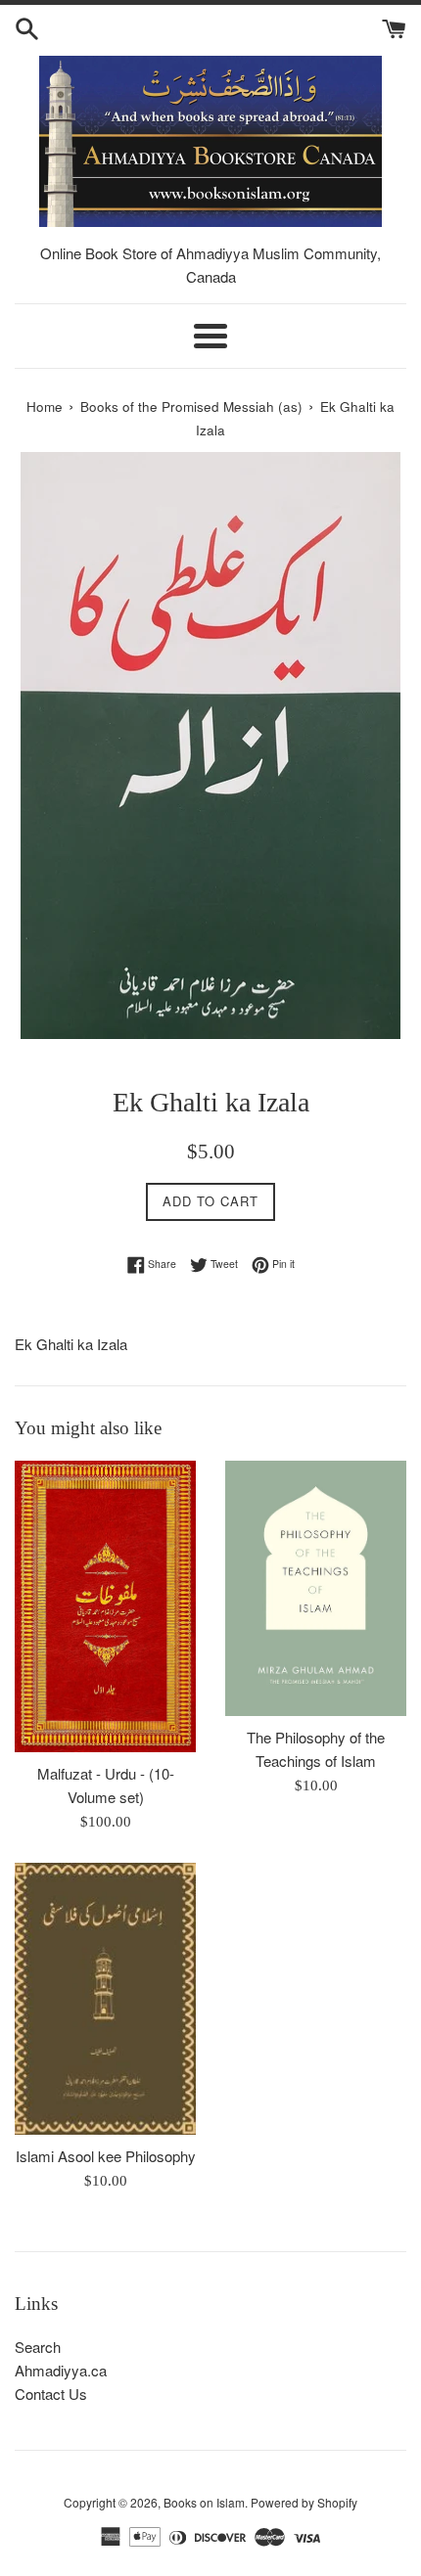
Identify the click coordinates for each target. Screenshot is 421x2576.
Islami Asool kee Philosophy (106, 2156)
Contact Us (51, 2394)
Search (38, 2347)
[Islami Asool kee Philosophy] (105, 1999)
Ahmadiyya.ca (61, 2370)
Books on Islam (204, 2502)
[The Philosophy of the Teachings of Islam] (316, 1588)
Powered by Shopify (304, 2502)
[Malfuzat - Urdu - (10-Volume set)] (105, 1606)
